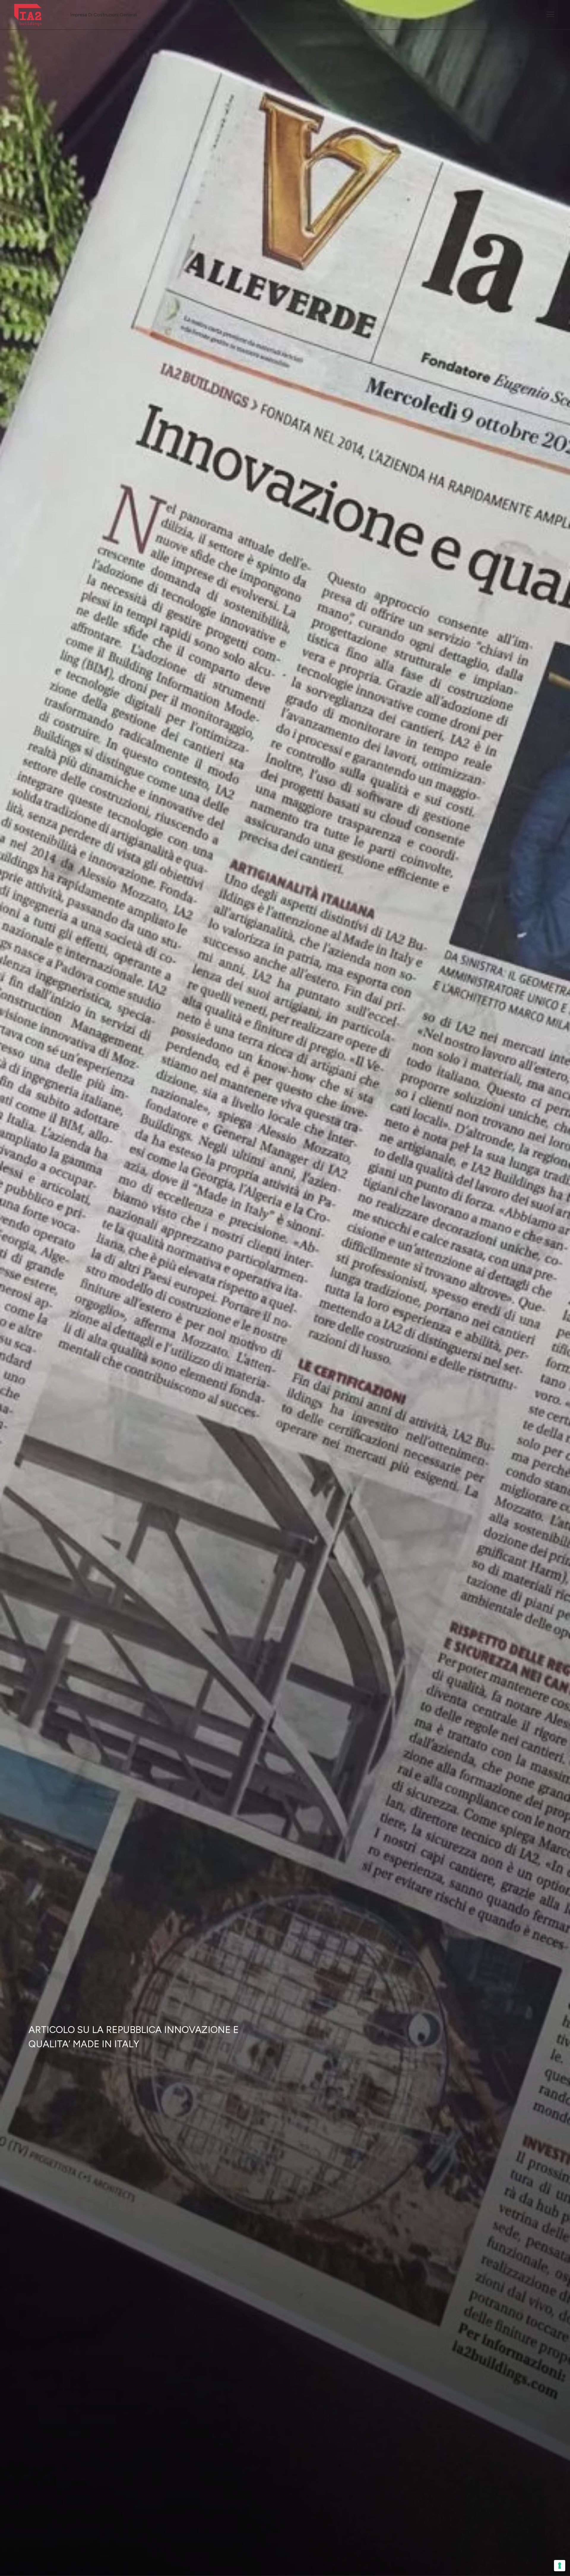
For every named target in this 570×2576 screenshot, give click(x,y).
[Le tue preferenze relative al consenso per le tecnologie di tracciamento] (560, 2566)
